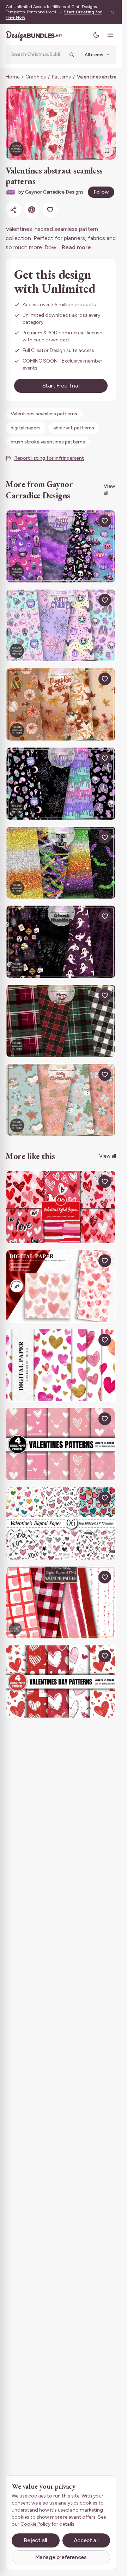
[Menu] (110, 35)
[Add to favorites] (50, 210)
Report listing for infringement (49, 458)
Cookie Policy (35, 2524)
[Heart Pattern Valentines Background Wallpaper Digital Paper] (61, 1365)
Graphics (36, 77)
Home (13, 77)
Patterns (61, 77)
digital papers (26, 428)
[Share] (13, 210)
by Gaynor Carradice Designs (51, 192)
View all (109, 490)
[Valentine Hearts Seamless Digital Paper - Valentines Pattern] (61, 1523)
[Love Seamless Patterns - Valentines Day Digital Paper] (61, 1207)
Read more (76, 247)
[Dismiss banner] (112, 12)
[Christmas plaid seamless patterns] (61, 1021)
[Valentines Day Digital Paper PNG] (61, 1444)
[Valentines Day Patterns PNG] (61, 1681)
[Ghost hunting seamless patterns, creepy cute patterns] (61, 942)
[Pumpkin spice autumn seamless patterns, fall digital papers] (61, 704)
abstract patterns (74, 428)
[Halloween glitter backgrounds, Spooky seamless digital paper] (61, 863)
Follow (101, 192)
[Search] (72, 55)
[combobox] (38, 55)
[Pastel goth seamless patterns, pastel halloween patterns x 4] (61, 546)
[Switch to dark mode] (96, 35)
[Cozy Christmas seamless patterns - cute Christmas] (61, 1100)
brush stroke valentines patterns (48, 442)
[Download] (89, 521)
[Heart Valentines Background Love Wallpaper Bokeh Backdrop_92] (61, 1286)
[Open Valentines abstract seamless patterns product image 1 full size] (61, 123)
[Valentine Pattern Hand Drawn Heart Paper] (61, 1603)
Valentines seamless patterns (44, 414)
